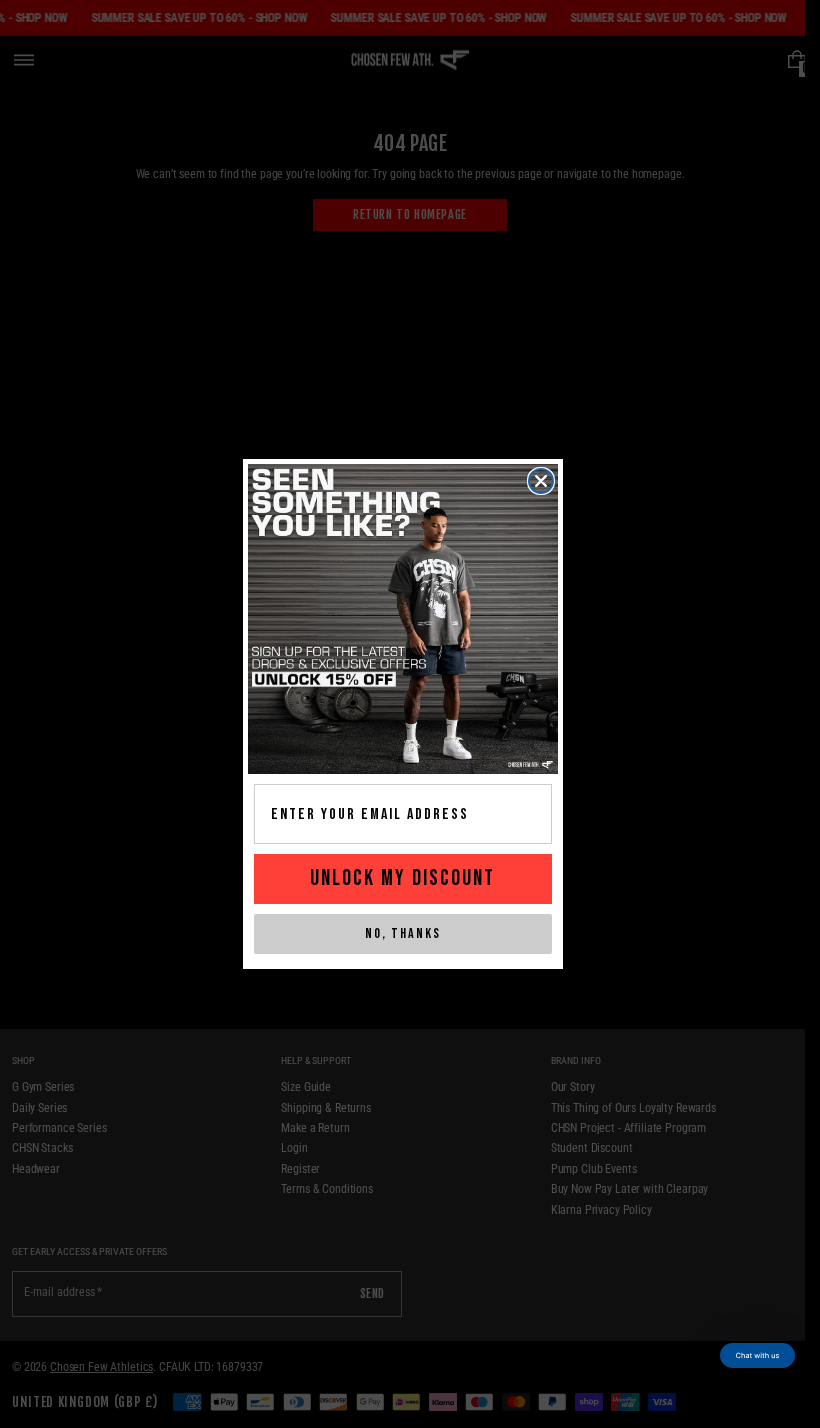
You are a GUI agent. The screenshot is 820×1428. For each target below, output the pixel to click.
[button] (757, 1355)
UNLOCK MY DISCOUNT (402, 878)
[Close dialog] (541, 481)
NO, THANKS (403, 933)
